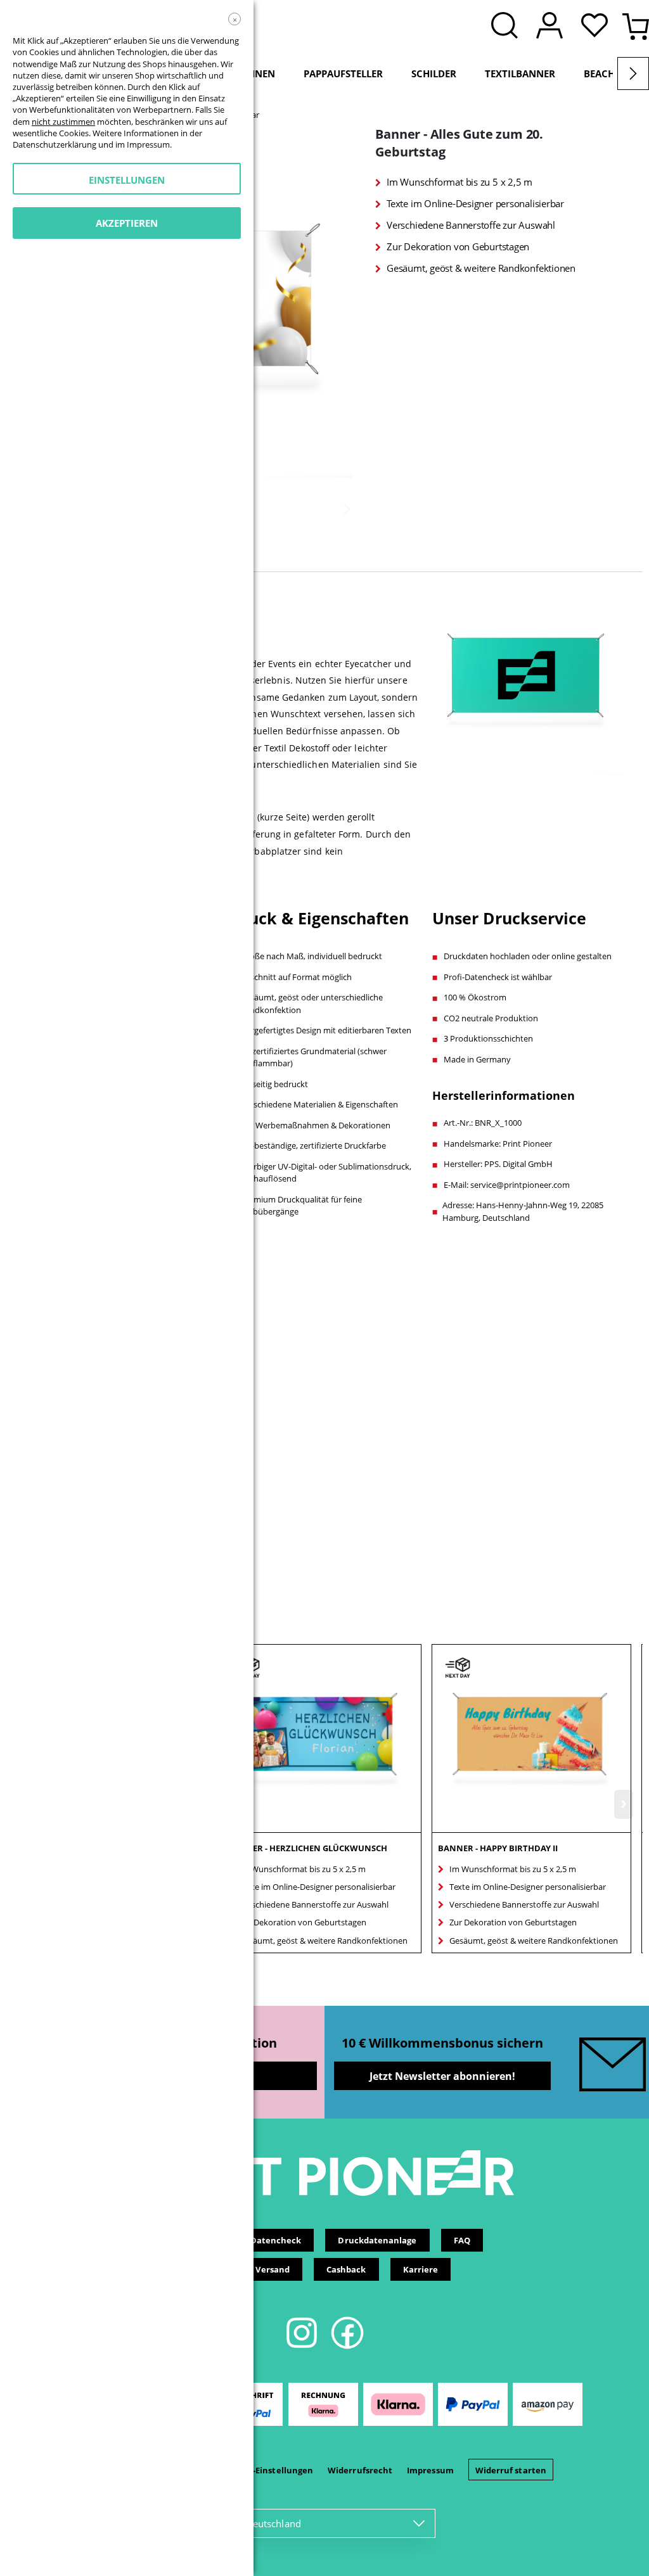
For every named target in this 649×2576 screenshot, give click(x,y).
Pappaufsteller (343, 73)
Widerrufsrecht (360, 2470)
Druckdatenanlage (377, 2240)
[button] (598, 27)
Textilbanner (520, 73)
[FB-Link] (347, 2347)
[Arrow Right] (633, 73)
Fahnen (256, 73)
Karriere (421, 2269)
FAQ (462, 2240)
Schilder (434, 73)
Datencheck (276, 2240)
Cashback (346, 2269)
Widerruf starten (511, 2470)
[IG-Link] (303, 2347)
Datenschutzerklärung (55, 144)
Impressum (430, 2470)
